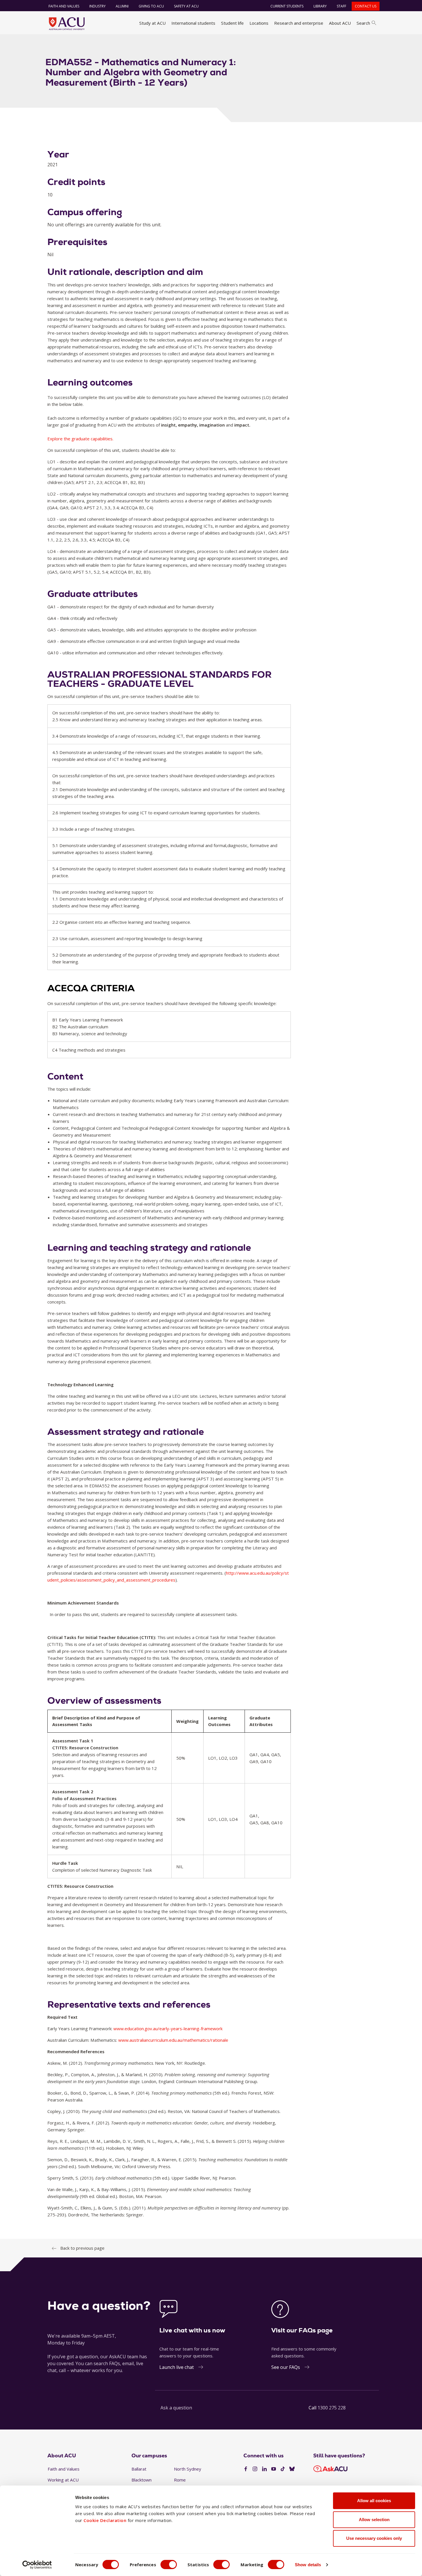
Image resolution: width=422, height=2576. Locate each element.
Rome (180, 2480)
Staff (341, 6)
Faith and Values (64, 6)
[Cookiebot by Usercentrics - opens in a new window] (37, 2565)
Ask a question (176, 2408)
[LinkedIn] (264, 2469)
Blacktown (142, 2480)
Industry (97, 6)
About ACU (340, 23)
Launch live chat (177, 2367)
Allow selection (374, 2520)
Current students (287, 6)
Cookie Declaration (105, 2520)
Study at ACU (152, 23)
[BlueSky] (292, 2469)
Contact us (366, 6)
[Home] (67, 24)
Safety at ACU (186, 6)
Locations (259, 23)
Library (320, 6)
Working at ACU (63, 2480)
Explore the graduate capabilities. (80, 439)
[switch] (169, 2565)
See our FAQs (286, 2367)
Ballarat (139, 2469)
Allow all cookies (374, 2501)
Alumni (122, 6)
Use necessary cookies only (374, 2538)
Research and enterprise (299, 23)
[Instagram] (255, 2469)
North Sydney (188, 2469)
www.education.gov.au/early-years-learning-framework (168, 2029)
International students (193, 23)
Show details (308, 2565)
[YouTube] (274, 2469)
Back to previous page (82, 2248)
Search (363, 23)
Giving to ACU (151, 6)
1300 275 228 (332, 2408)
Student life (232, 23)
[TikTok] (283, 2469)
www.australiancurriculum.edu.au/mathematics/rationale (173, 2040)
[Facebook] (246, 2469)
